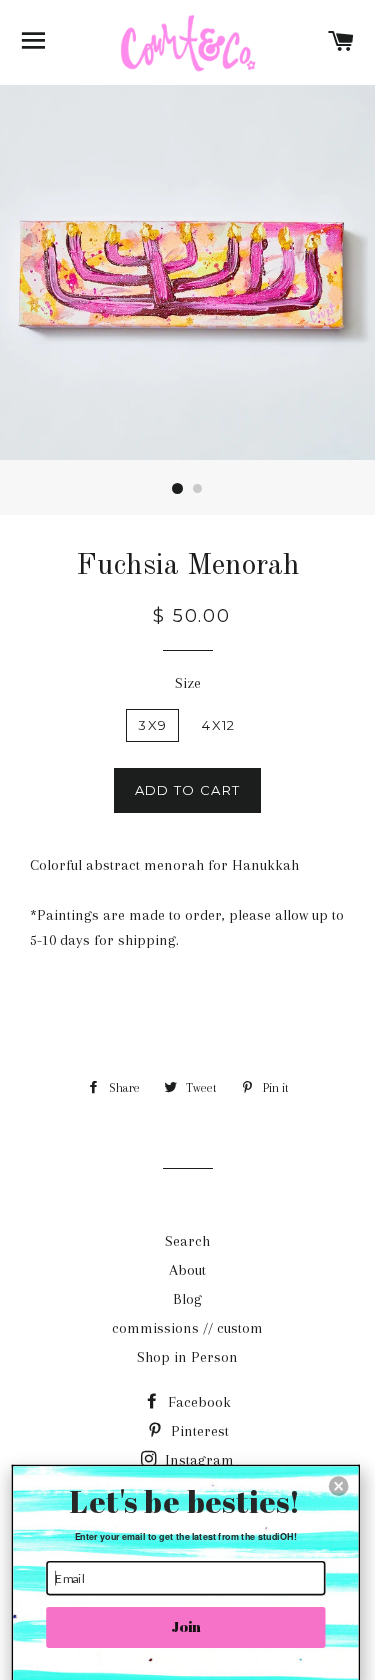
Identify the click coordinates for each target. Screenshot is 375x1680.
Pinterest (198, 1431)
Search (187, 1241)
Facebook (197, 1402)
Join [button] (186, 1627)
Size (188, 683)
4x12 (218, 725)
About (187, 1270)
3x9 (152, 725)
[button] (339, 1486)
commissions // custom (187, 1328)
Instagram (197, 1460)
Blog (187, 1299)
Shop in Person (187, 1357)
